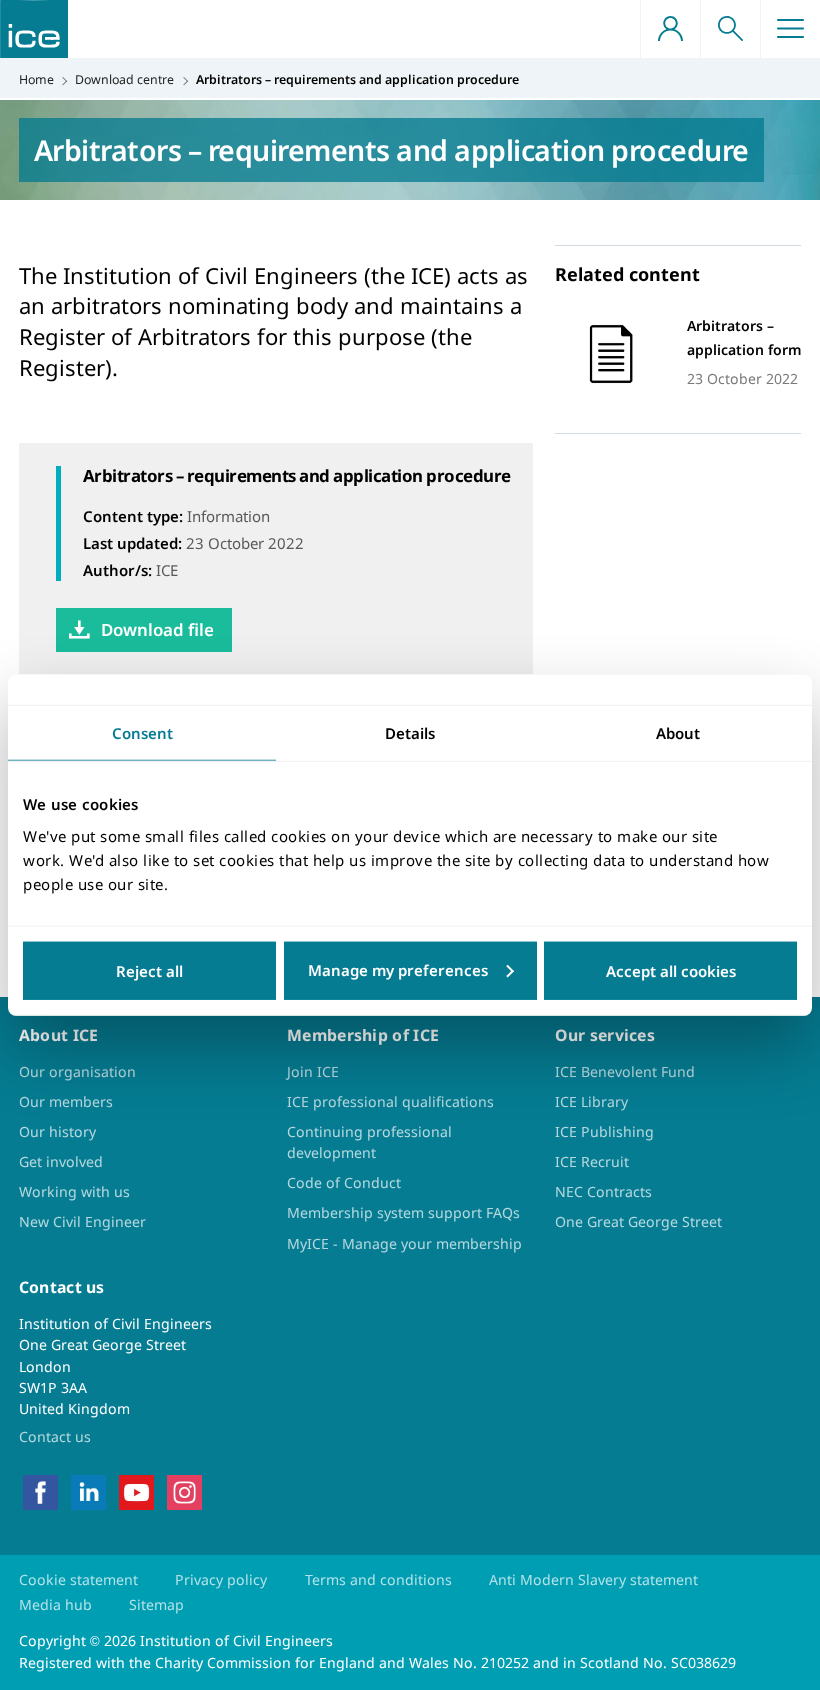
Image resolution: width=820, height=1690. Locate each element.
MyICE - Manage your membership (404, 1243)
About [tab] (678, 733)
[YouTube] (136, 1490)
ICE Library (591, 1101)
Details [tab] (410, 733)
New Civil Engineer (82, 1221)
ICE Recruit (592, 1161)
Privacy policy (221, 1579)
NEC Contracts (603, 1191)
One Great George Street (638, 1221)
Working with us (74, 1191)
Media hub (55, 1604)
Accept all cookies (671, 970)
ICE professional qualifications (390, 1101)
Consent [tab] (142, 733)
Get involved (61, 1161)
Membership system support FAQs (403, 1212)
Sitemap (156, 1604)
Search (730, 29)
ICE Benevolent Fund (625, 1071)
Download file (157, 629)
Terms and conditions (378, 1579)
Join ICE (313, 1071)
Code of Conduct (344, 1182)
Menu (790, 29)
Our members (66, 1101)
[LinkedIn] (88, 1490)
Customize (410, 970)
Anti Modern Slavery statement (593, 1579)
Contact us (55, 1436)
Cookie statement (78, 1579)
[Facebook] (40, 1490)
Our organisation (77, 1071)
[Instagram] (184, 1490)
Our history (57, 1131)
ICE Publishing (604, 1131)
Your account (670, 29)
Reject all (149, 970)
